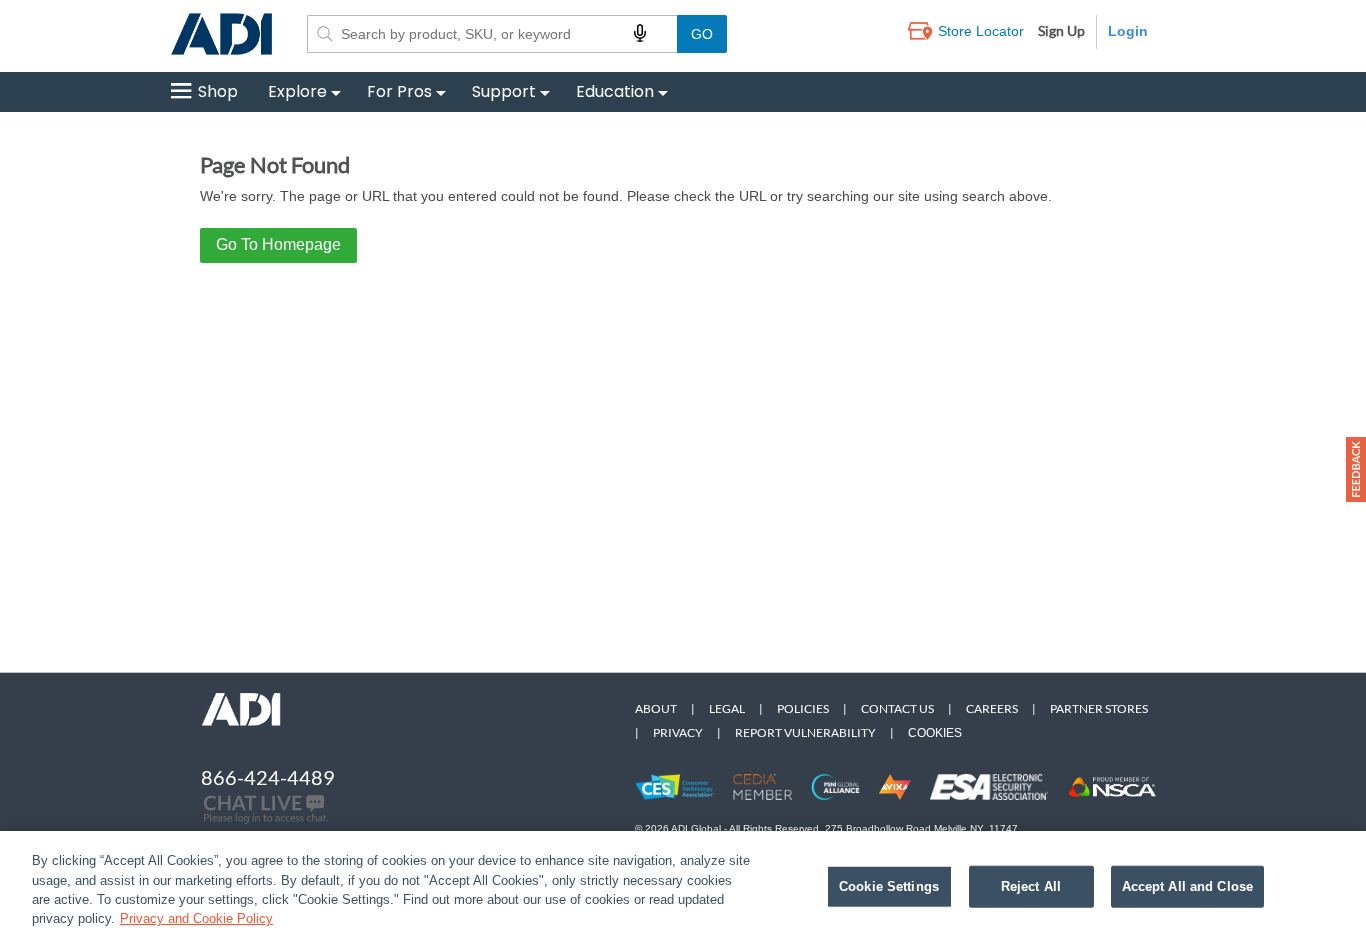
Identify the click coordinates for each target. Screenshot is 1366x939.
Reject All (1031, 886)
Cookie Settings (889, 886)
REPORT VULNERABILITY (805, 732)
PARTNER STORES (1099, 708)
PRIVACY (678, 732)
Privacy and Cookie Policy (196, 918)
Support (504, 91)
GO (702, 34)
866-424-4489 (268, 777)
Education (615, 91)
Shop (218, 91)
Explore (297, 91)
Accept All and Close (1188, 886)
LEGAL (727, 708)
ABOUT (656, 708)
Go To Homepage (278, 244)
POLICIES (803, 708)
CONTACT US (897, 708)
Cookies (935, 733)
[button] (1356, 469)
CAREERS (992, 708)
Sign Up (1061, 30)
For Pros (399, 91)
